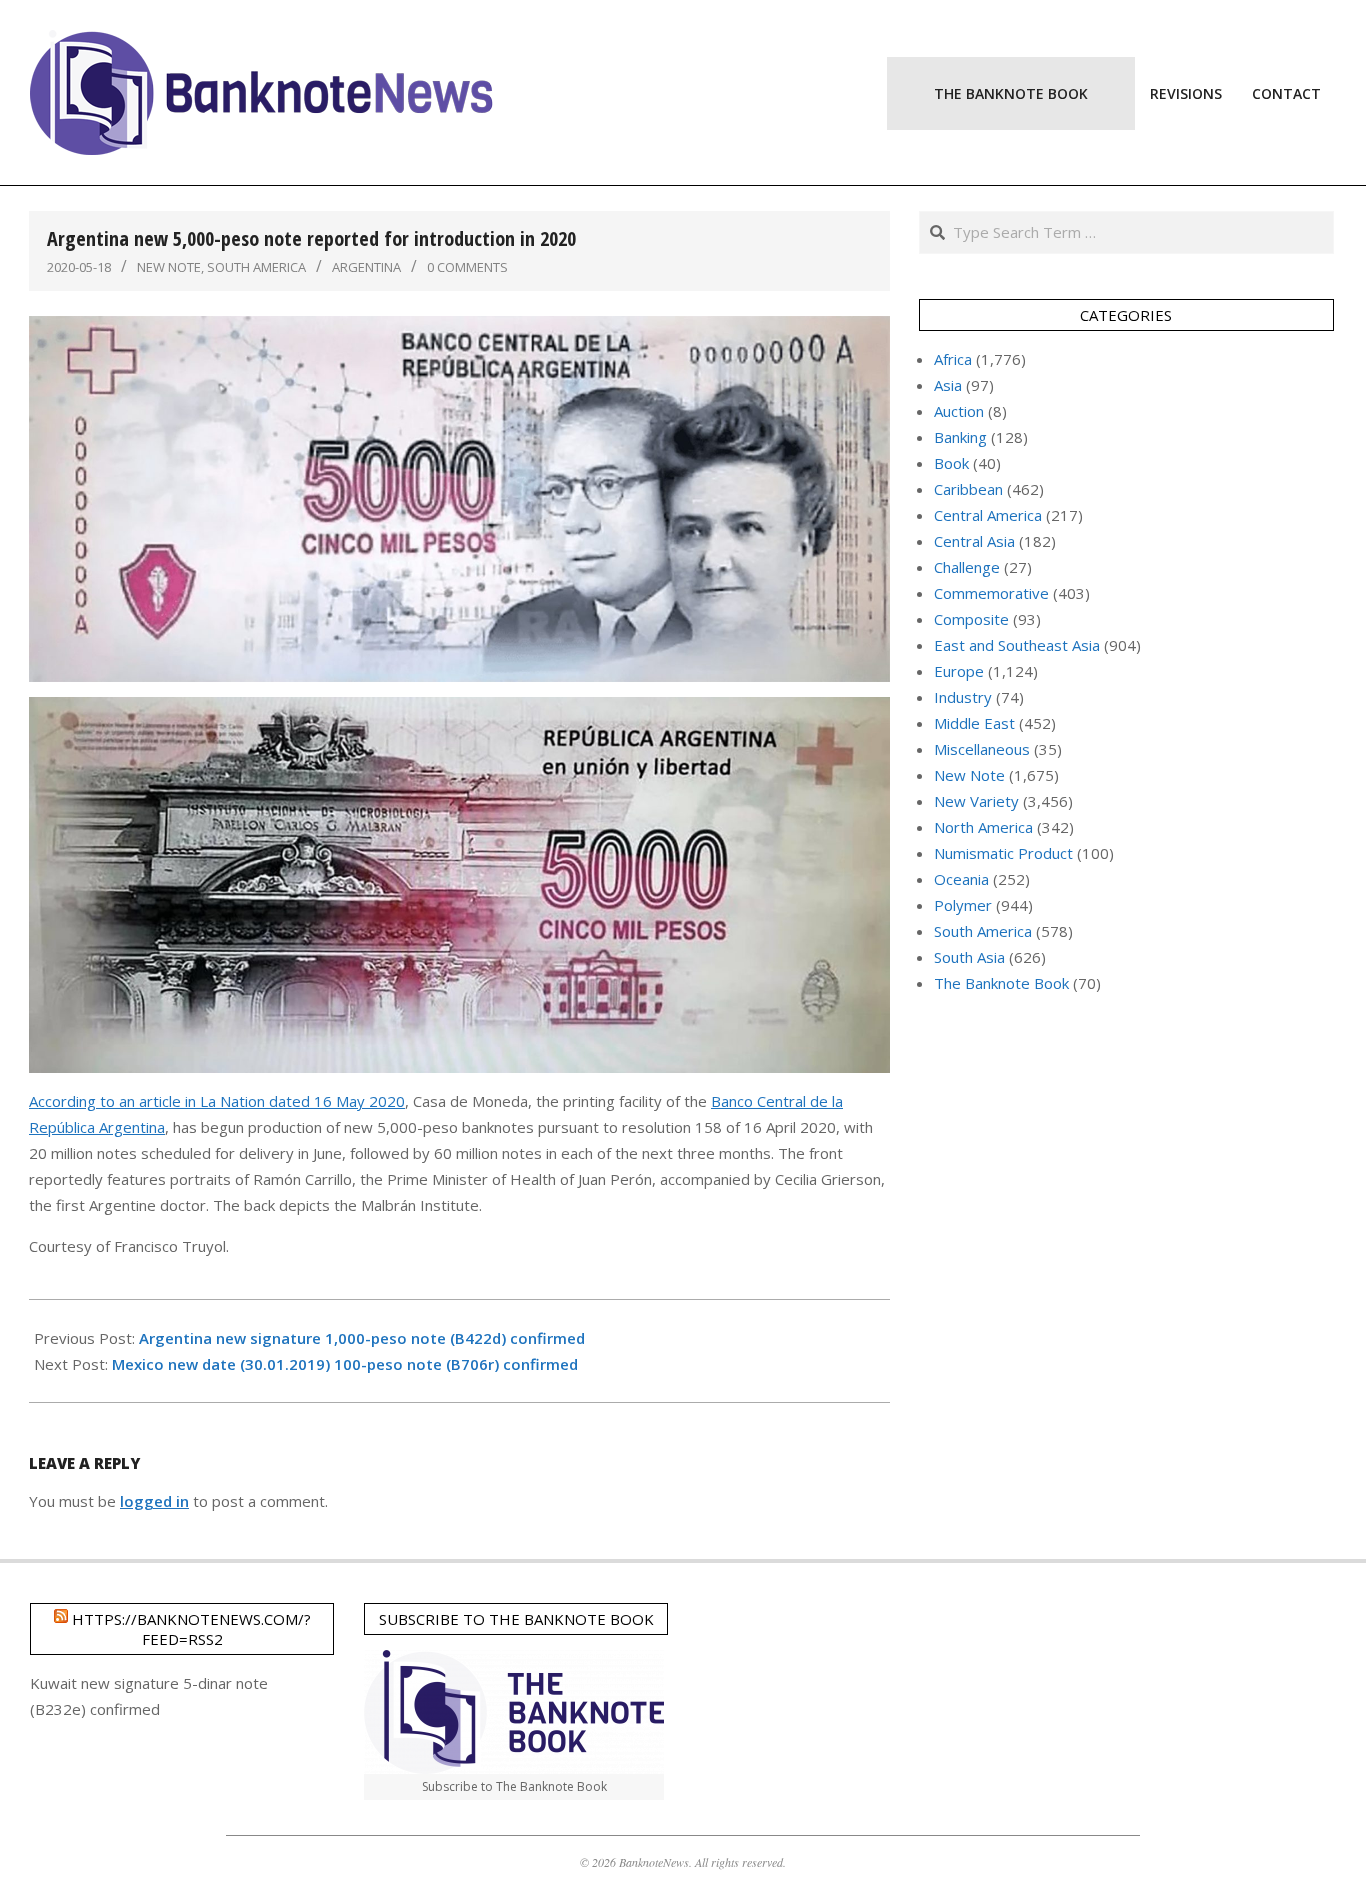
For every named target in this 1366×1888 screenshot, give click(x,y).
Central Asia (974, 541)
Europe (959, 671)
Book (951, 463)
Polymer (963, 905)
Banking (960, 437)
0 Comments (467, 267)
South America (256, 267)
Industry (963, 697)
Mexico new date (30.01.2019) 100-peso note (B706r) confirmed (345, 1364)
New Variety (976, 801)
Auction (959, 411)
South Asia (969, 957)
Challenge (967, 567)
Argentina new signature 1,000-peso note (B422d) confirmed (362, 1338)
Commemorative (991, 593)
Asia (948, 385)
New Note (169, 267)
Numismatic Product (1003, 853)
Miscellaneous (982, 749)
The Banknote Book (1001, 983)
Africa (953, 359)
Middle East (974, 723)
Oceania (961, 879)
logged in (154, 1501)
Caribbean (968, 489)
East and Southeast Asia (1017, 645)
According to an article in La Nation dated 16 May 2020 (217, 1101)
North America (983, 827)
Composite (971, 619)
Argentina (366, 267)
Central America (988, 515)
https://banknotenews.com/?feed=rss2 (191, 1629)
